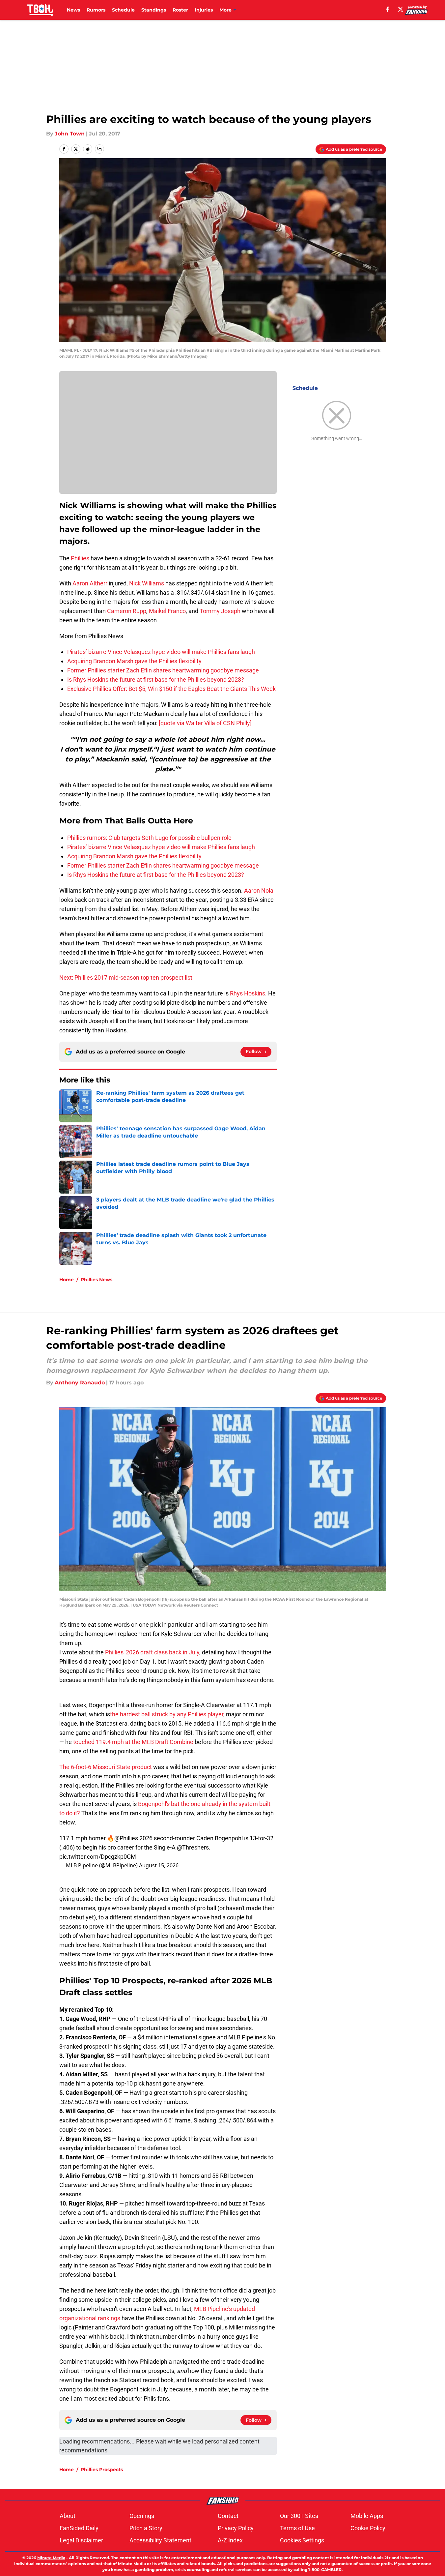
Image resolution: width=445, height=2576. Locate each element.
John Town (70, 134)
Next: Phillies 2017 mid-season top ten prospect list (126, 977)
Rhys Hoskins (248, 993)
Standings (154, 10)
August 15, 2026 (159, 1865)
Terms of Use (297, 2528)
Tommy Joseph (220, 611)
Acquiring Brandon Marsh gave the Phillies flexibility (134, 661)
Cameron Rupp (127, 611)
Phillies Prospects (102, 2470)
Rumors (96, 10)
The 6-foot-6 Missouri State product (106, 1767)
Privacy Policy (236, 2528)
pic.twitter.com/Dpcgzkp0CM (98, 1857)
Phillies (80, 558)
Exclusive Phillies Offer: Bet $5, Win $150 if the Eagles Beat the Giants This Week (171, 689)
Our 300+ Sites (299, 2516)
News (73, 10)
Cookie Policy (368, 2528)
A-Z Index (230, 2540)
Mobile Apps (367, 2516)
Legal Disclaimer (81, 2540)
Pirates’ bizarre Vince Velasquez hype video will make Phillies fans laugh (161, 652)
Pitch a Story (146, 2528)
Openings (142, 2516)
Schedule (123, 10)
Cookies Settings (302, 2540)
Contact (228, 2516)
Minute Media (51, 2558)
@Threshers (193, 1847)
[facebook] (388, 9)
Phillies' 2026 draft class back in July (152, 1652)
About (68, 2516)
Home (67, 1280)
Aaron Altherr (90, 583)
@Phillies (126, 1838)
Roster (180, 10)
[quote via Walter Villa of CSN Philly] (205, 723)
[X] (401, 9)
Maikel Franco (167, 611)
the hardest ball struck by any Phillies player (167, 1714)
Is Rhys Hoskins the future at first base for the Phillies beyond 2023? (156, 680)
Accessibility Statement (160, 2540)
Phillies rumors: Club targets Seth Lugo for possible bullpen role (149, 838)
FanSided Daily (79, 2528)
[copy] (99, 149)
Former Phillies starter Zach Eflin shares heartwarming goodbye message (163, 670)
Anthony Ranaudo (80, 1383)
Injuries (204, 10)
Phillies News (97, 1280)
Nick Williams (147, 583)
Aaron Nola (259, 890)
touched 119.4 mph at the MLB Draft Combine (133, 1742)
